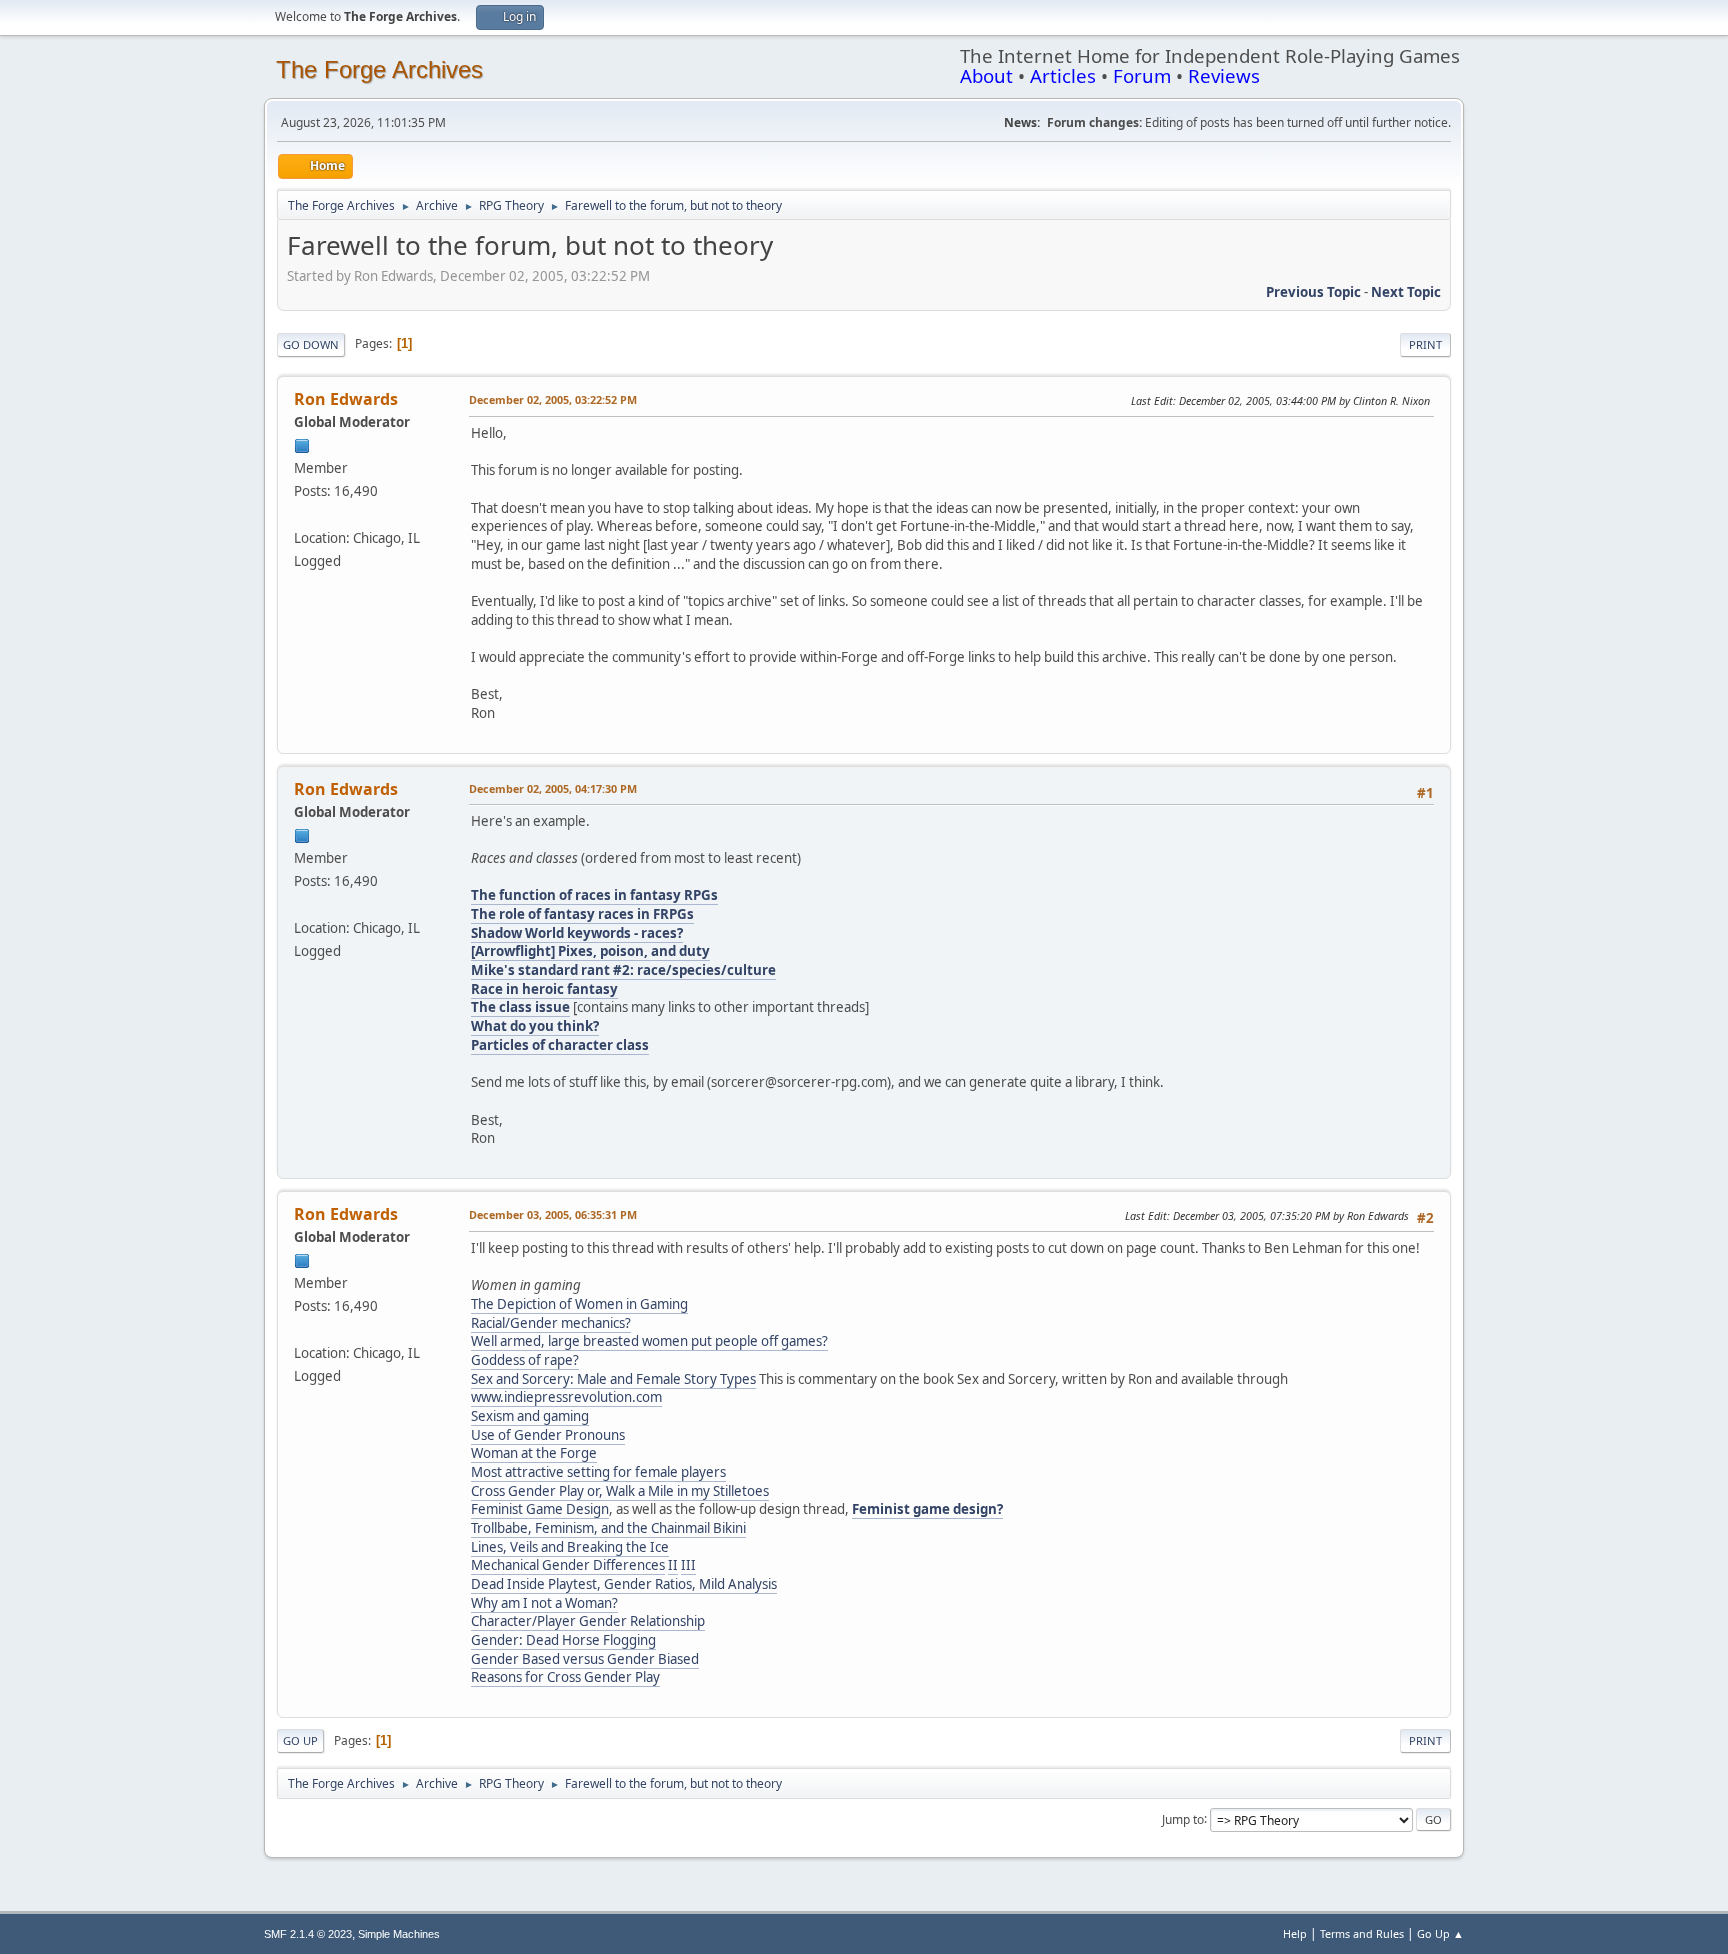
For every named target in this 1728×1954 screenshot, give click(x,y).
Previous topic (1313, 292)
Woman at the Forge (534, 1453)
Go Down (311, 344)
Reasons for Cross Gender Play (565, 1677)
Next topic (1406, 292)
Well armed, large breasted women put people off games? (649, 1341)
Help (1295, 1933)
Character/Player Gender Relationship (588, 1621)
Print (1425, 344)
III (688, 1565)
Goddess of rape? (525, 1360)
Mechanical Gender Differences (568, 1565)
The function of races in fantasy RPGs (594, 895)
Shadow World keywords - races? (577, 933)
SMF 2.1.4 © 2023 (308, 1934)
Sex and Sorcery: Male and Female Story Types (613, 1379)
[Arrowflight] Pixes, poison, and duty (590, 951)
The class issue (520, 1007)
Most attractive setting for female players (598, 1472)
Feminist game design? (927, 1509)
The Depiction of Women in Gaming (579, 1304)
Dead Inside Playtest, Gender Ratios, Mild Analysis (624, 1584)
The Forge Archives (379, 69)
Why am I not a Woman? (544, 1603)
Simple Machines (399, 1934)
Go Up (300, 1740)
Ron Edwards (346, 399)
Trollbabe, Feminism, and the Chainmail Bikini (608, 1528)
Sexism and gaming (530, 1416)
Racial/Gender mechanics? (551, 1323)
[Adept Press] (302, 514)
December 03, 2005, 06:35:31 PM (553, 1214)
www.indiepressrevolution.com (566, 1397)
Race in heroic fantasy (544, 989)
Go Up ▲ (1440, 1933)
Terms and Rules (1362, 1933)
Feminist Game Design (540, 1509)
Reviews (1224, 75)
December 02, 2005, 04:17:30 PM (553, 788)
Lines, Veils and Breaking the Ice (570, 1547)
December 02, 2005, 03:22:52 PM (553, 399)
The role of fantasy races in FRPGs (582, 914)
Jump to (1183, 1818)
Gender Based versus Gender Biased (585, 1659)
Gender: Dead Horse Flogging (563, 1640)
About (986, 75)
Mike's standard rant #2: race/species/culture (623, 970)
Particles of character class (560, 1045)
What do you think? (535, 1026)
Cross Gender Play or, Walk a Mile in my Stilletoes (620, 1491)
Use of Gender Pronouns (548, 1435)
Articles (1063, 75)
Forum (1142, 75)
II (673, 1565)
